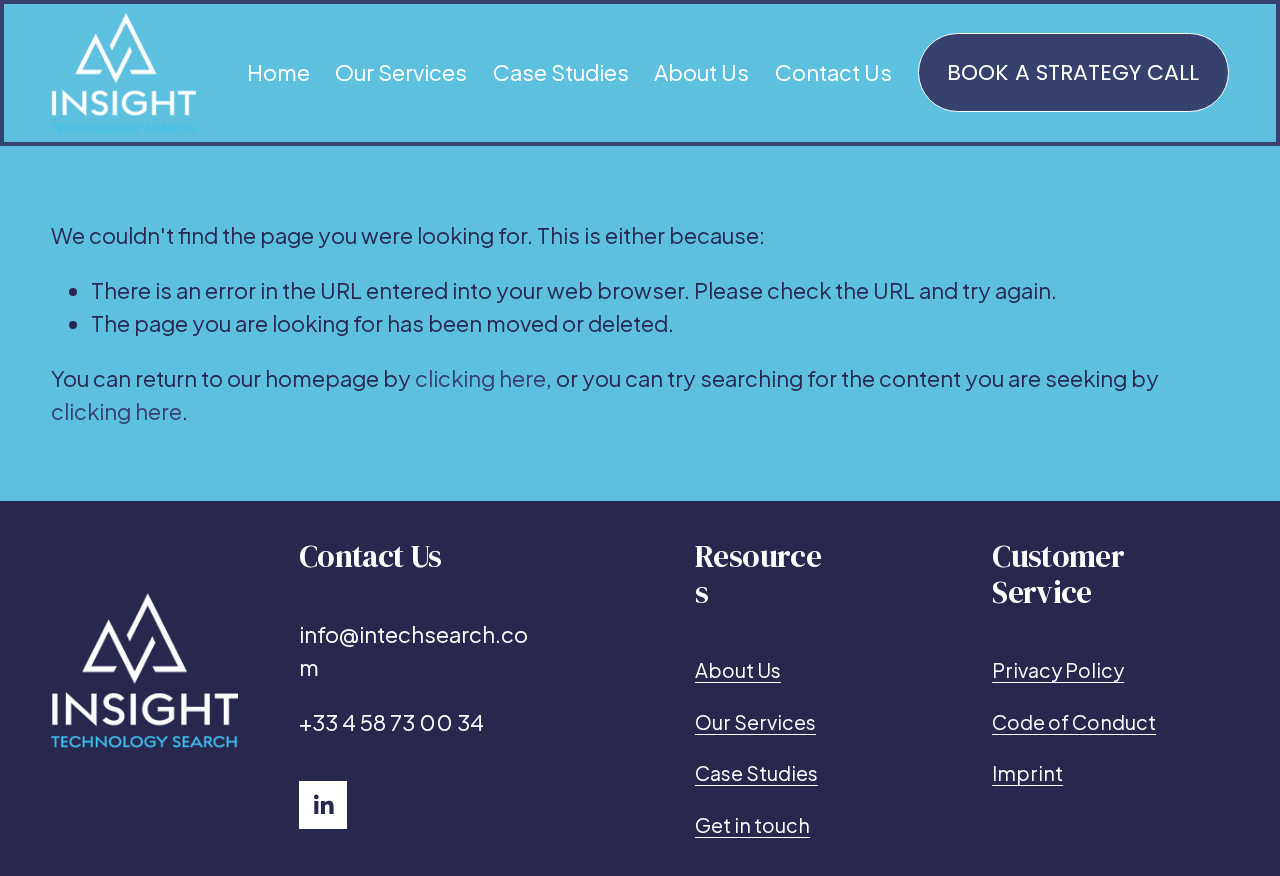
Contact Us (833, 72)
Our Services (401, 72)
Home (278, 72)
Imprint (1027, 772)
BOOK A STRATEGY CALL (1073, 72)
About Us (701, 72)
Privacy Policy (1058, 669)
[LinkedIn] (323, 805)
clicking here (480, 378)
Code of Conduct (1074, 721)
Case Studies (561, 72)
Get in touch (752, 824)
